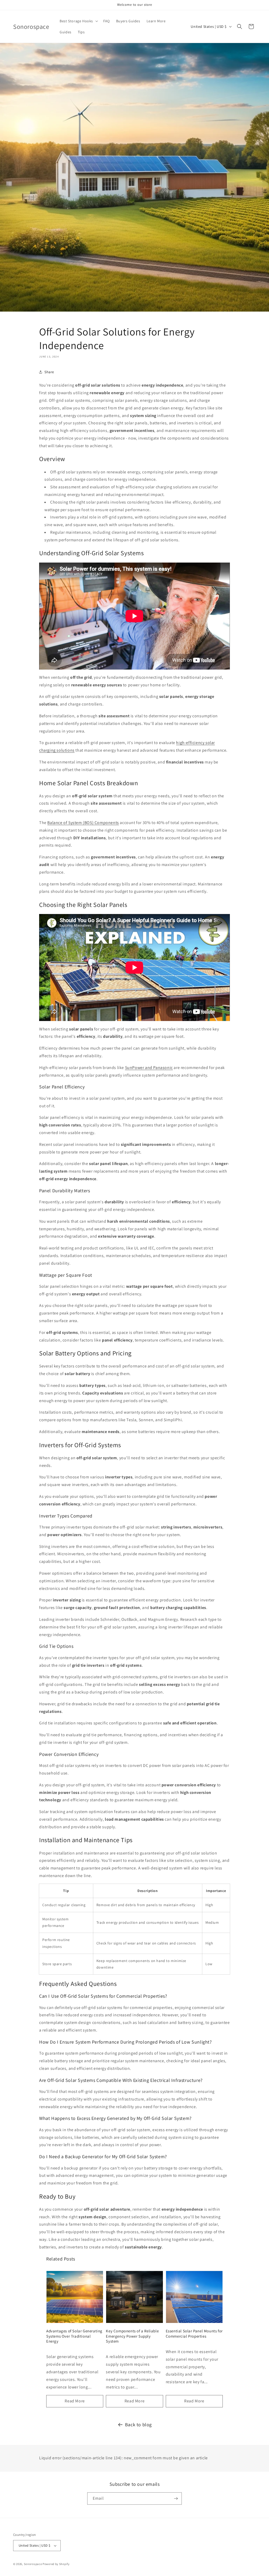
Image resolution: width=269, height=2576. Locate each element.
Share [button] (49, 372)
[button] (78, 21)
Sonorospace (33, 2564)
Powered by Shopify (56, 2564)
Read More (75, 2401)
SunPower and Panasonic (149, 1068)
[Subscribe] (176, 2498)
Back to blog (138, 2425)
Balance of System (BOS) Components (83, 823)
